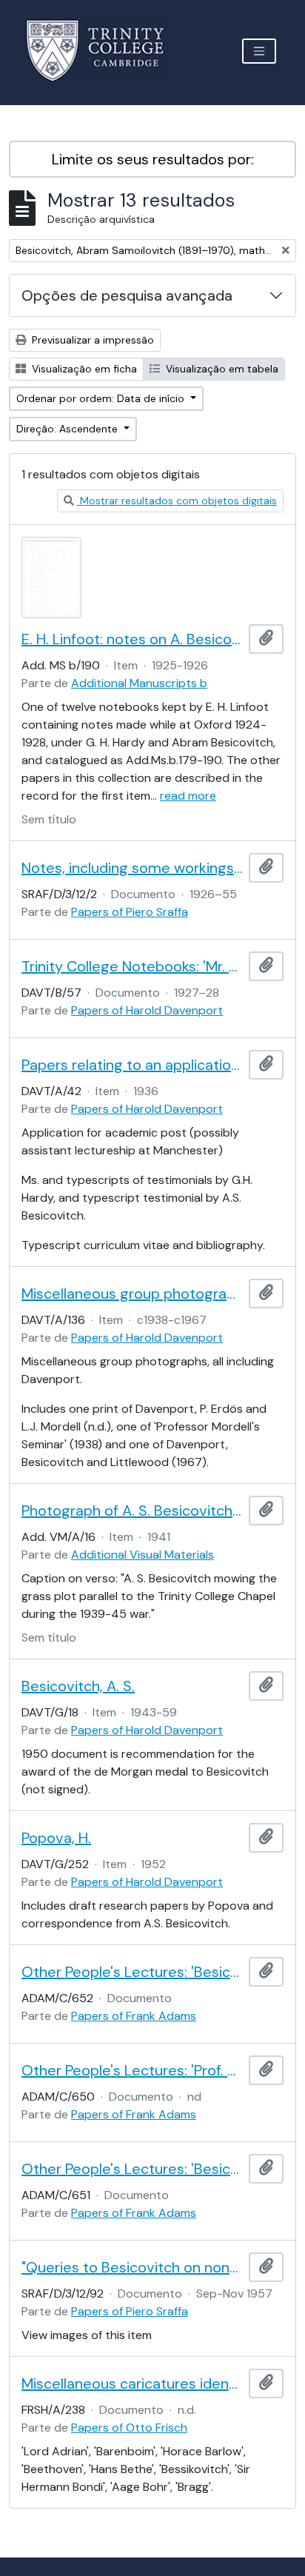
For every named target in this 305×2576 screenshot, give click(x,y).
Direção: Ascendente (68, 429)
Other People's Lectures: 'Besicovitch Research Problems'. (132, 1972)
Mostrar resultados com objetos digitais (177, 501)
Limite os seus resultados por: (153, 159)
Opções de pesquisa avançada (127, 295)
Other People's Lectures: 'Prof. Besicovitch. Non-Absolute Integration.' (132, 2070)
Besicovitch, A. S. (78, 1686)
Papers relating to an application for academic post (132, 1065)
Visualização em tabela (221, 369)
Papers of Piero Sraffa (130, 912)
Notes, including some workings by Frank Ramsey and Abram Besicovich (132, 868)
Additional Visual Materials (143, 1555)
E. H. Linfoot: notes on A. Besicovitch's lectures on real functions (132, 639)
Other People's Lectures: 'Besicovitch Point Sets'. (132, 2169)
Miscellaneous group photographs (132, 1294)
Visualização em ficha (83, 369)
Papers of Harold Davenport (147, 1010)
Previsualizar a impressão (91, 340)
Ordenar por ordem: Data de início (102, 398)
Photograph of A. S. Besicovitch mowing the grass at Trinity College (132, 1511)
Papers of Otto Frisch (129, 2428)
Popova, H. (56, 1838)
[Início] (104, 51)
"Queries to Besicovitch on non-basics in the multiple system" (132, 2267)
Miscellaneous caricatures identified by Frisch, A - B (132, 2383)
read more (188, 796)
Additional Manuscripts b (139, 683)
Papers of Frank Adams (134, 2016)
